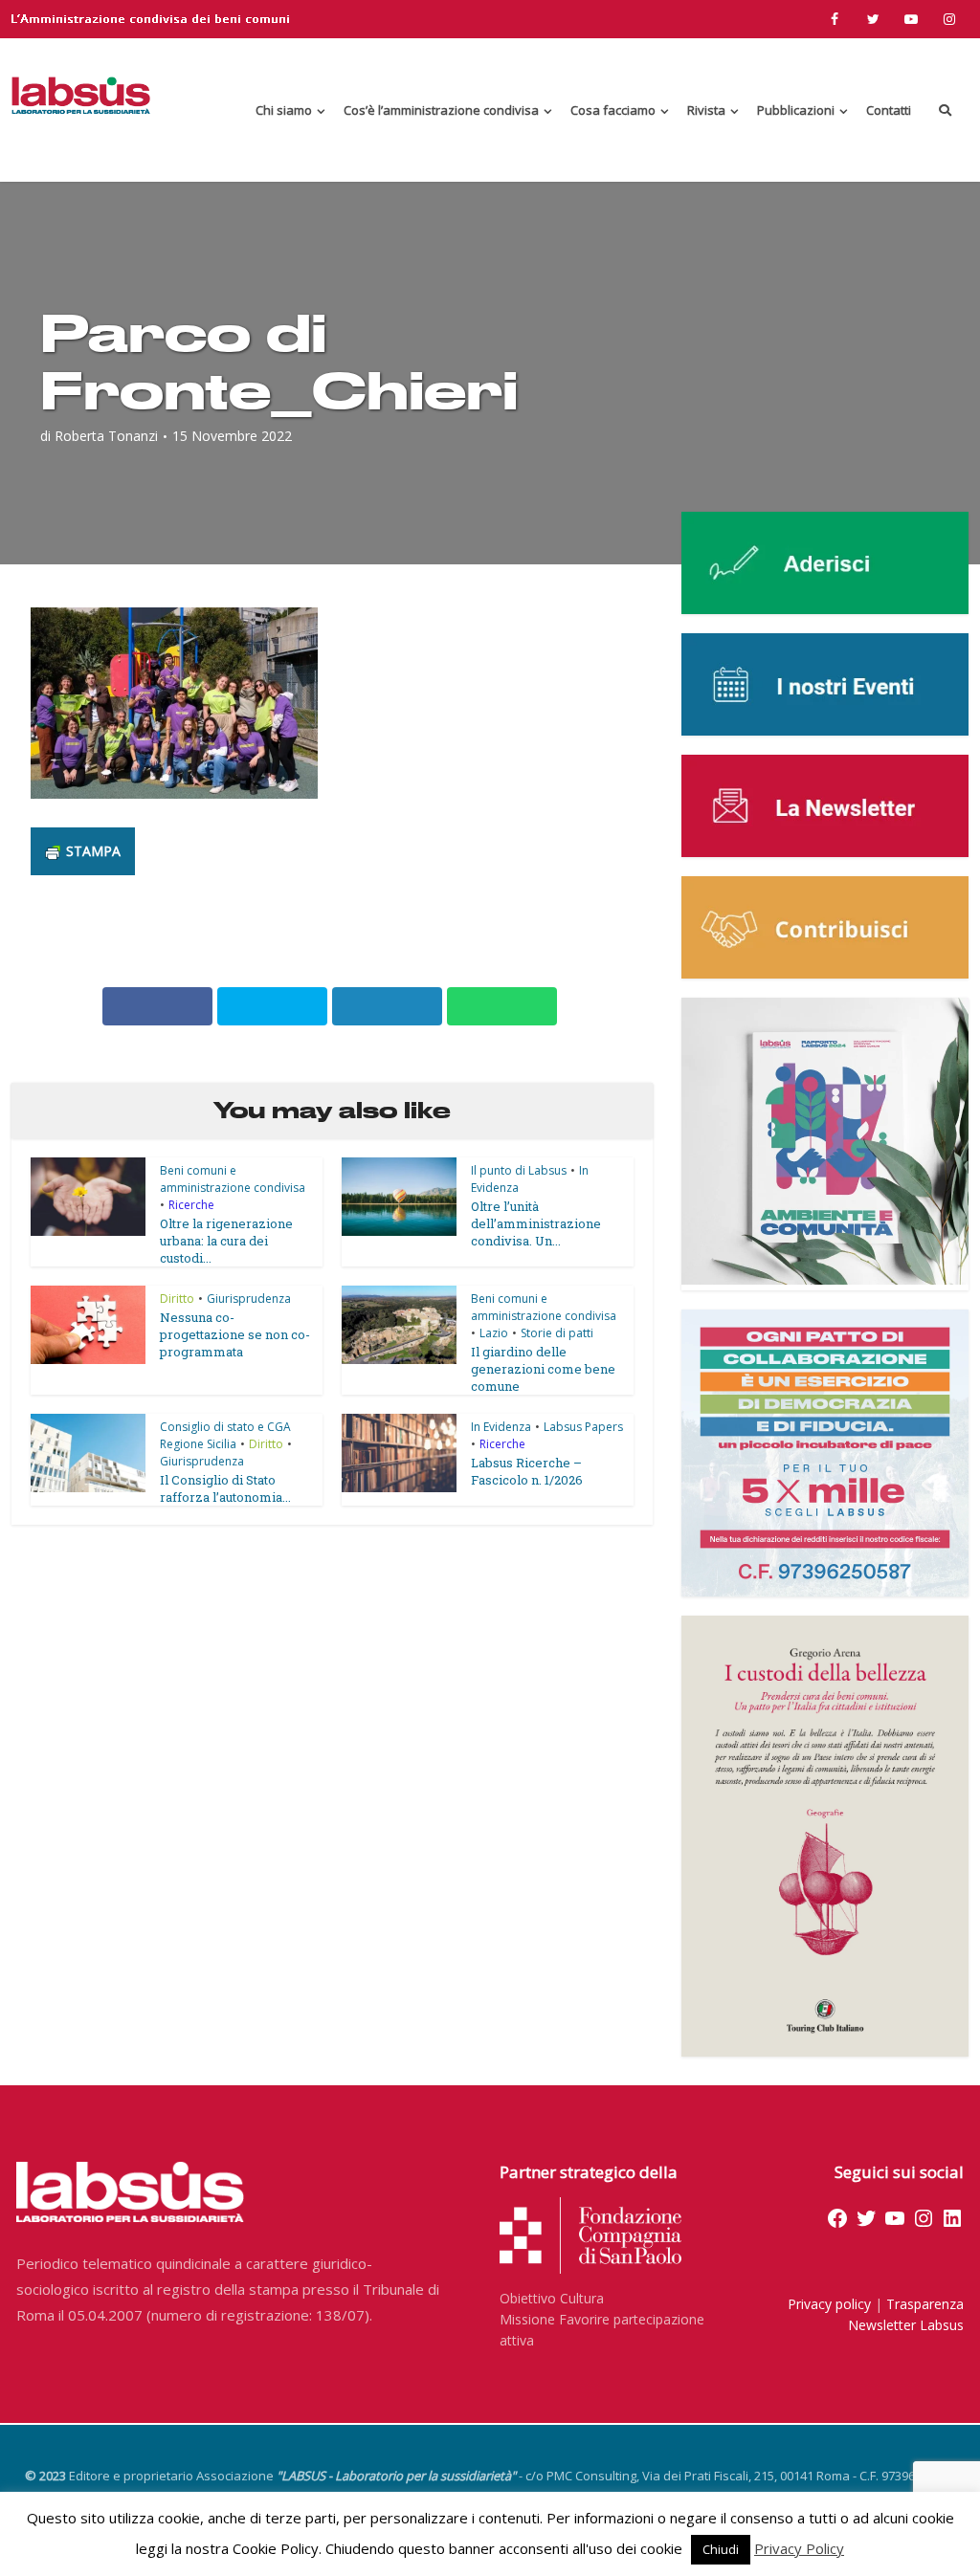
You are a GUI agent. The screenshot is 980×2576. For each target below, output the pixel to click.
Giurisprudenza (249, 1299)
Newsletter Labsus (906, 2325)
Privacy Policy (799, 2548)
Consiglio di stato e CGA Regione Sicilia (225, 1435)
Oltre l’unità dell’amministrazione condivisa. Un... (536, 1223)
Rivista (706, 110)
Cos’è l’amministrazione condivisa (441, 110)
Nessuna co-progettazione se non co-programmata (235, 1334)
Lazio (494, 1333)
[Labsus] (81, 95)
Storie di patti (557, 1333)
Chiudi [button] (721, 2549)
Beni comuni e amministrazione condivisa (233, 1179)
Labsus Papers (583, 1427)
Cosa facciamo (613, 110)
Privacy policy (829, 2304)
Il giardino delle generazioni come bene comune (543, 1369)
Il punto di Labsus (519, 1170)
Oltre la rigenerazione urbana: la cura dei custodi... (226, 1241)
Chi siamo (284, 110)
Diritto (177, 1299)
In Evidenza (501, 1427)
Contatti (889, 110)
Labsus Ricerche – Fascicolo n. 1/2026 (527, 1471)
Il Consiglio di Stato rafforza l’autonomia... (225, 1488)
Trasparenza (925, 2304)
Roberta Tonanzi (106, 436)
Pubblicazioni (796, 110)
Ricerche (191, 1205)
